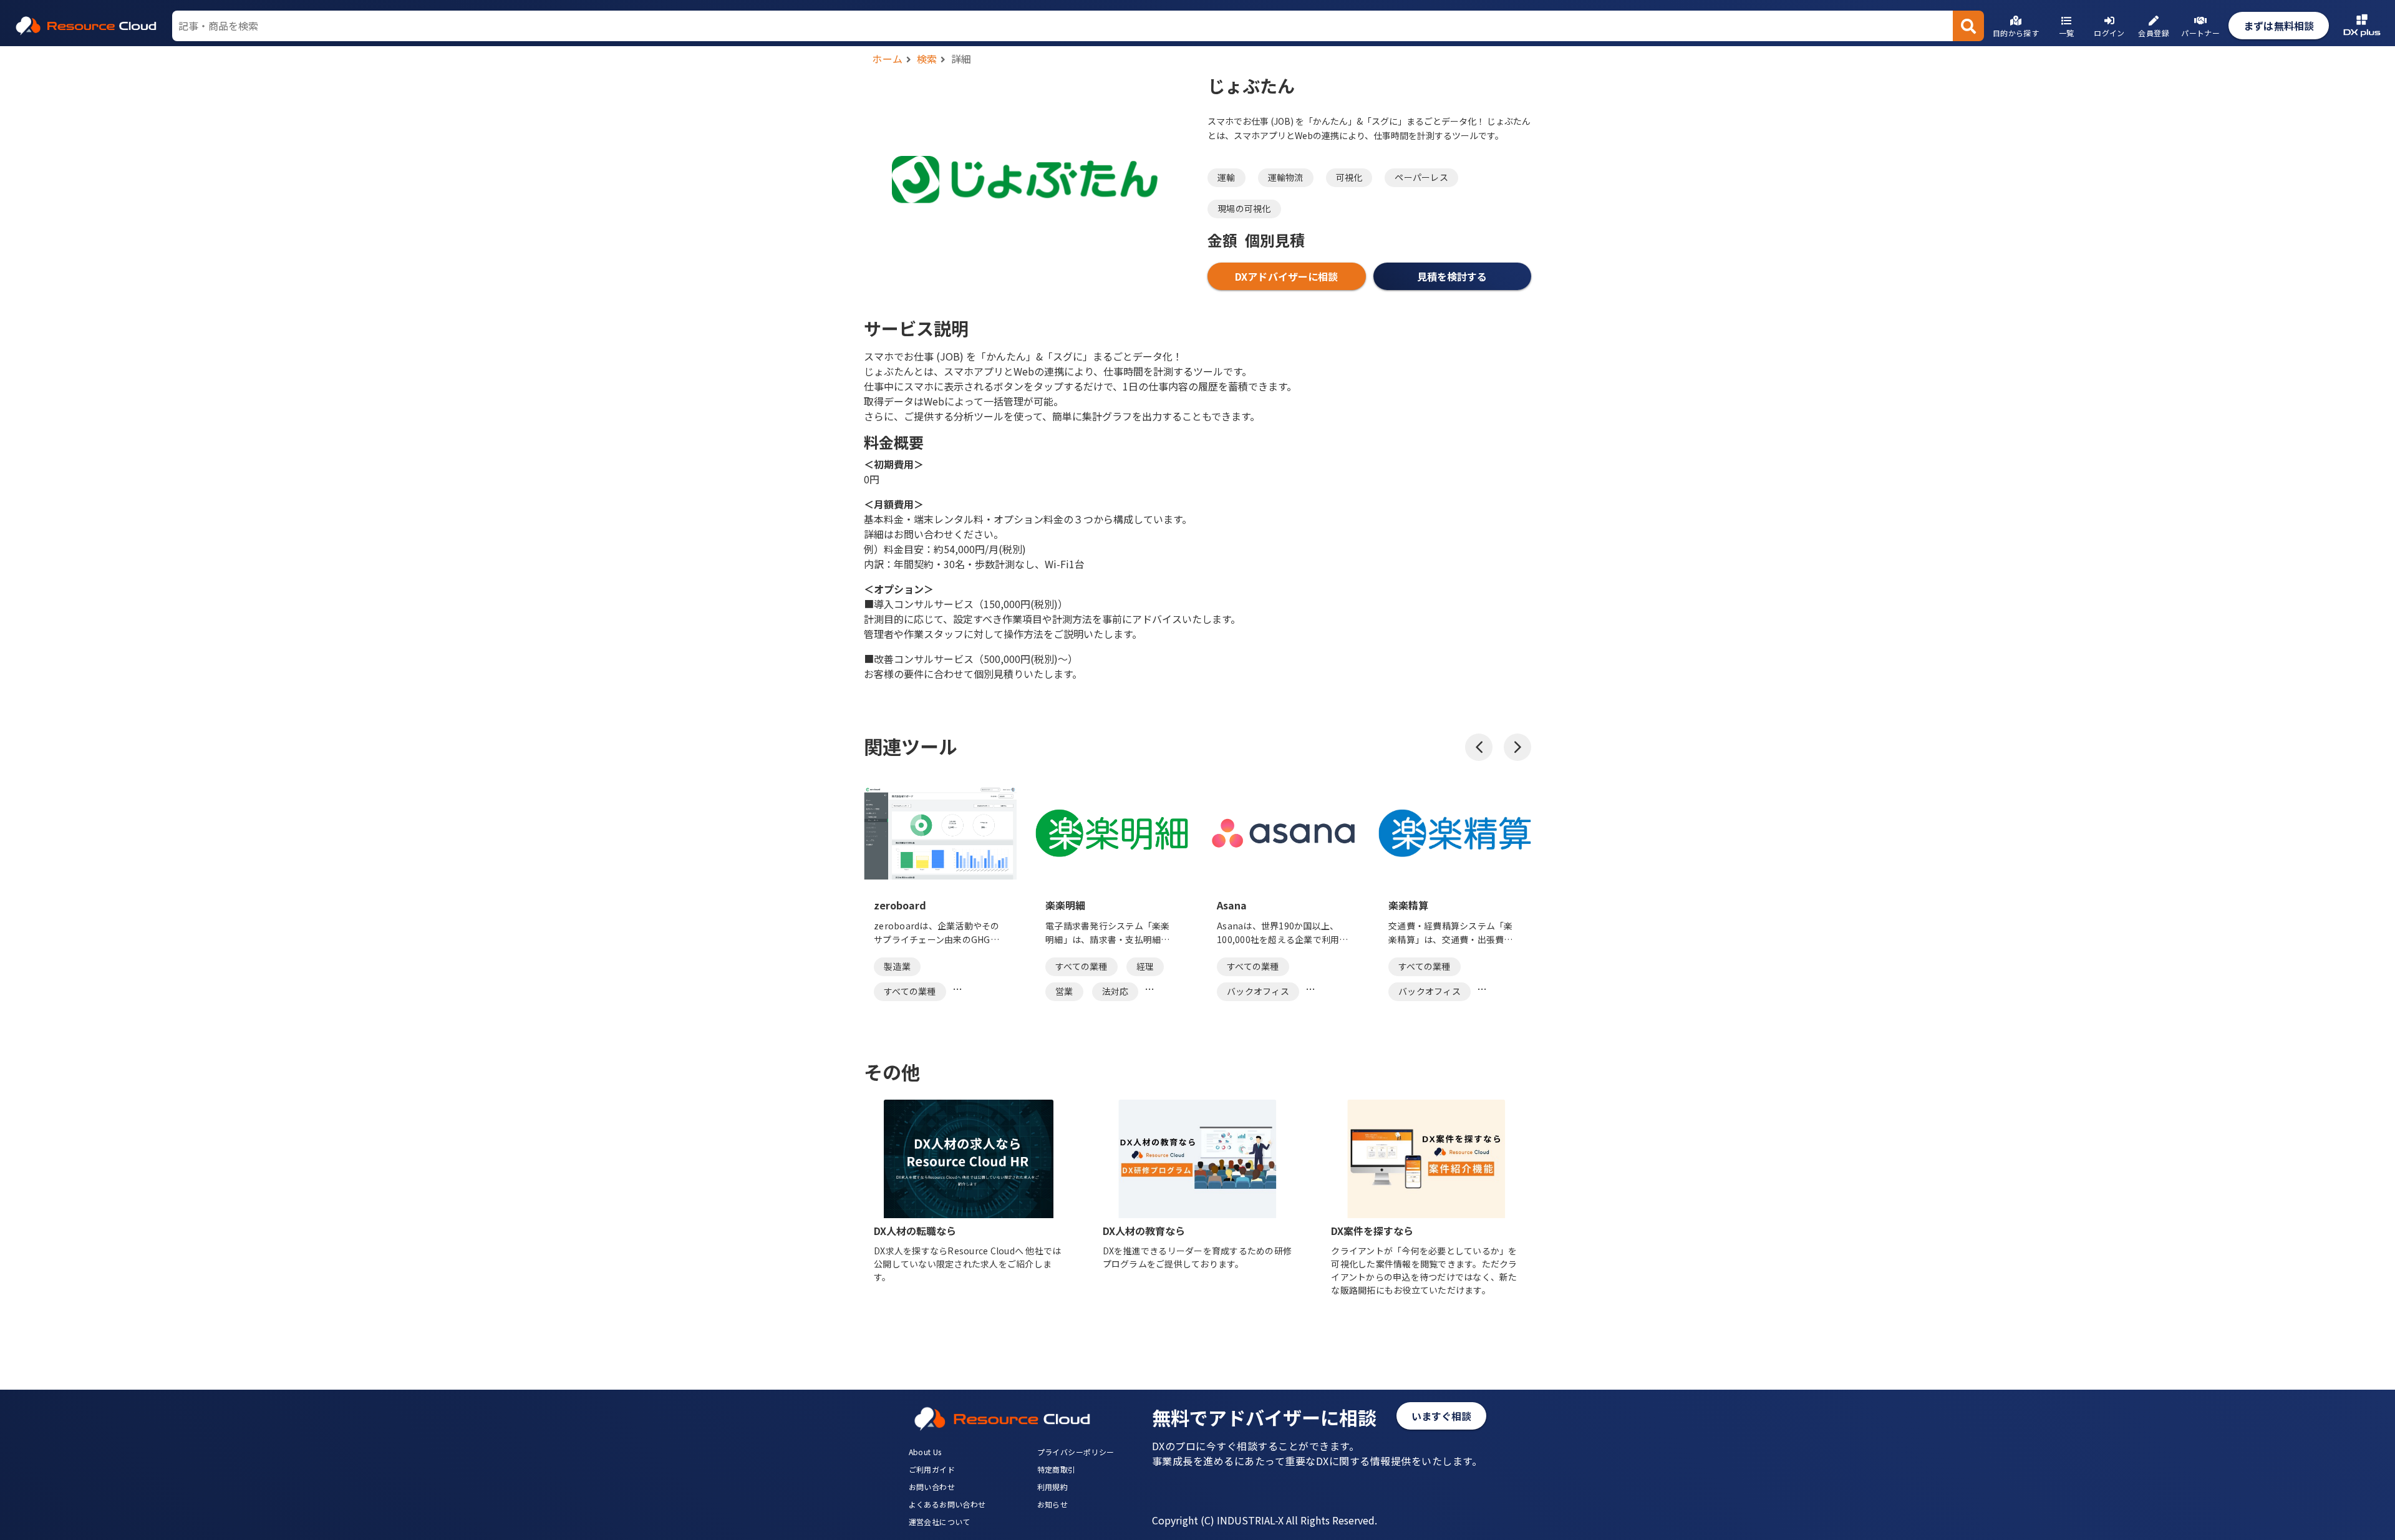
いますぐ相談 (1442, 1416)
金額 (1222, 240)
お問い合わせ (932, 1487)
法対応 (1115, 991)
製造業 (897, 966)
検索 (927, 59)
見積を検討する (1452, 276)
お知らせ (1053, 1504)
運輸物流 (1286, 177)
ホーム (888, 59)
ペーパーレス (1421, 177)
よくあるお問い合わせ (947, 1504)
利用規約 (1053, 1487)
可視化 (1349, 177)
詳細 (961, 59)
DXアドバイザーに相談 (1286, 276)
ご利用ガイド (932, 1469)
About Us (925, 1452)
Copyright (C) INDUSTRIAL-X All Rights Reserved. (1265, 1520)
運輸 (1227, 177)
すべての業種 (910, 991)
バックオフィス (1258, 991)
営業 (1064, 991)
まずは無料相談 (2279, 26)
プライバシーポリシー (1076, 1452)
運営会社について (940, 1522)
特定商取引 (1057, 1469)
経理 (1145, 966)
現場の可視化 (1244, 208)
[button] (1479, 747)
